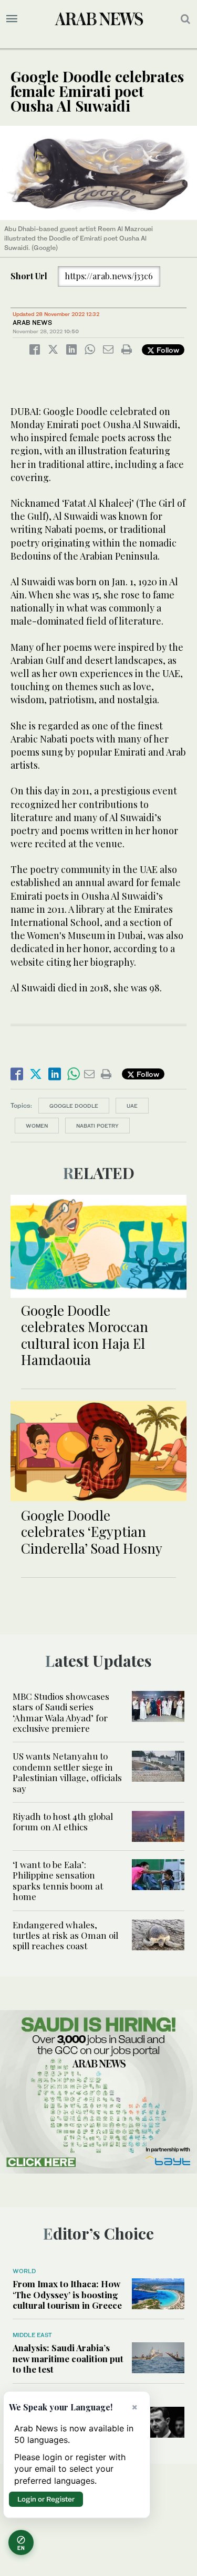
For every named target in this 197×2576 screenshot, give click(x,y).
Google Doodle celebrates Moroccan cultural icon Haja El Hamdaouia (85, 1335)
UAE (132, 1106)
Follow (167, 350)
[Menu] (12, 19)
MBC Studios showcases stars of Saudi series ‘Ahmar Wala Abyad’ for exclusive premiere (61, 1712)
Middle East (32, 2335)
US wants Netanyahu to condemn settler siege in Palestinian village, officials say (67, 1772)
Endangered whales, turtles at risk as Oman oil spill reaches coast (65, 1935)
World (24, 2271)
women (37, 1126)
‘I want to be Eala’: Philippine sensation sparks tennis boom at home (58, 1880)
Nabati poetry (97, 1126)
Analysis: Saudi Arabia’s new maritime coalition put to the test (68, 2358)
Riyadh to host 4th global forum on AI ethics (63, 1821)
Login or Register (46, 2499)
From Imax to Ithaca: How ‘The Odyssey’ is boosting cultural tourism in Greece (67, 2294)
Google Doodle (74, 1106)
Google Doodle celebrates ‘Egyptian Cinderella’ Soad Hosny (92, 1531)
